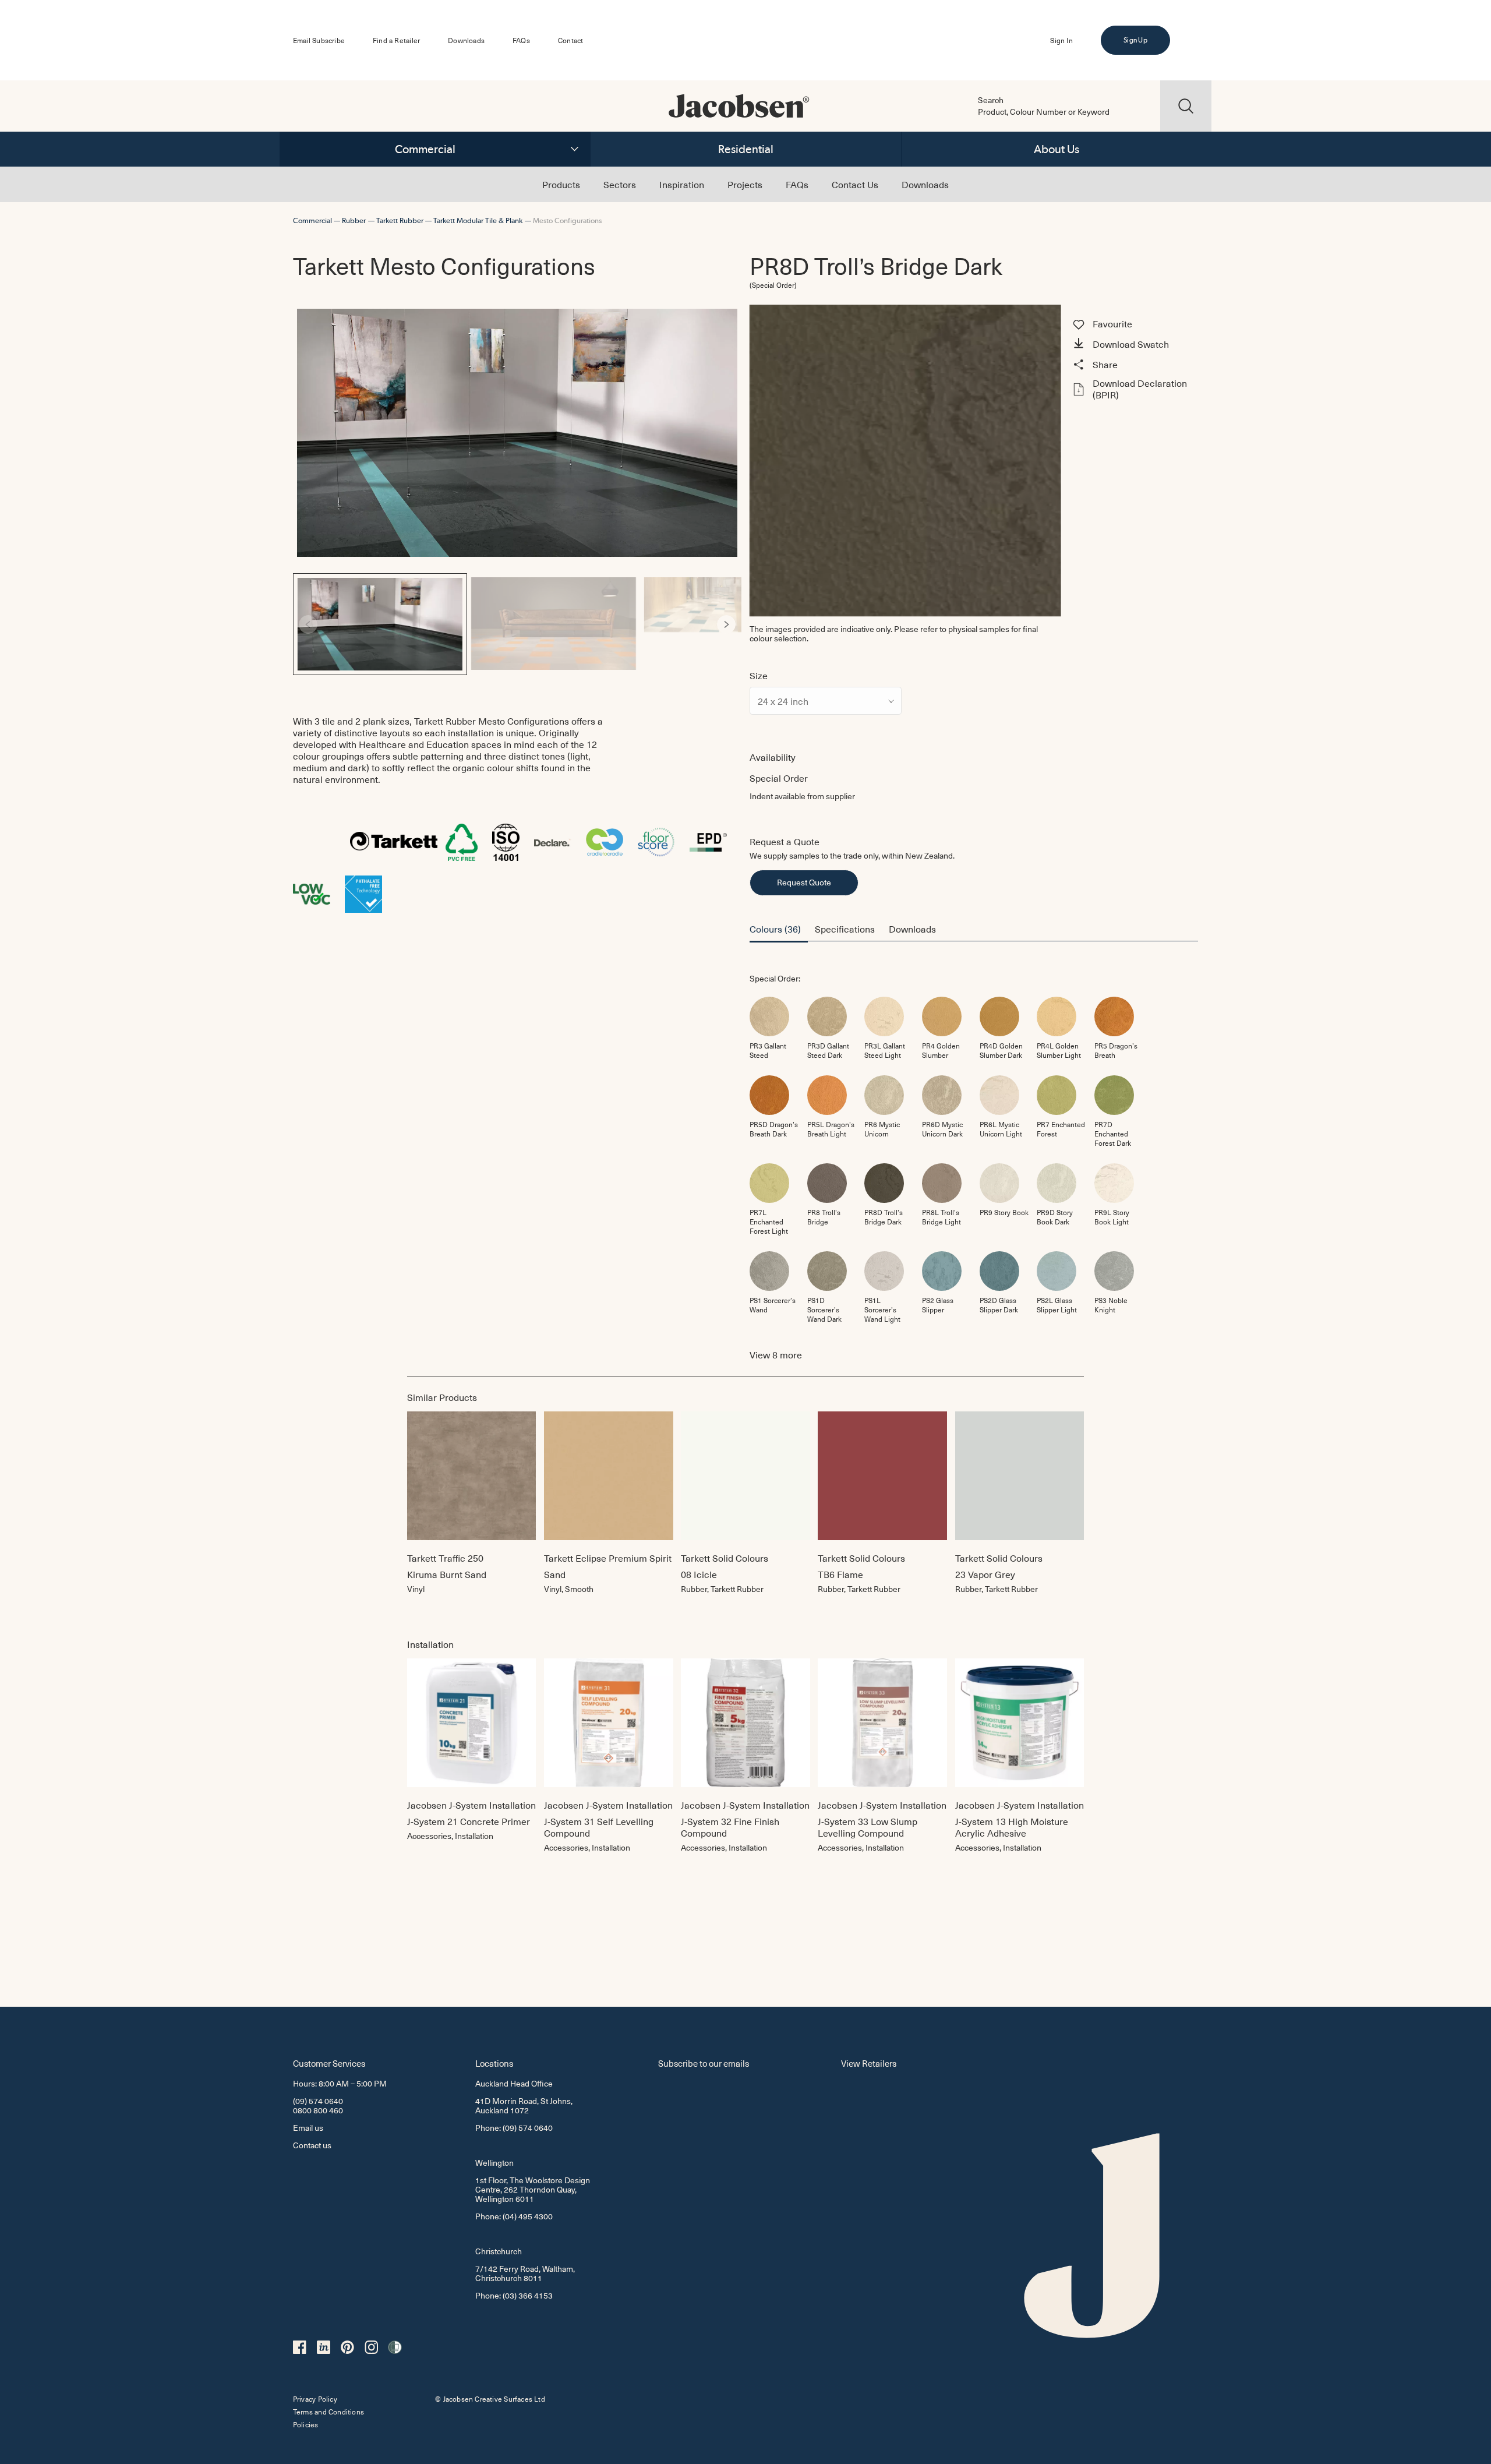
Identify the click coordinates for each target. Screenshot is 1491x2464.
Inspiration (682, 184)
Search (991, 100)
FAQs (521, 40)
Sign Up (1135, 40)
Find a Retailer (396, 40)
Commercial (425, 149)
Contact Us (855, 184)
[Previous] (308, 624)
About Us (1057, 149)
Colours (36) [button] (775, 929)
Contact (570, 40)
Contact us (312, 2145)
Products (561, 184)
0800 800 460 (318, 2110)
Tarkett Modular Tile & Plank (478, 220)
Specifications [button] (845, 929)
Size (759, 675)
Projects (745, 184)
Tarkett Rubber (400, 220)
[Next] (726, 624)
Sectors (620, 184)
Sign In (1061, 40)
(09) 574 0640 (318, 2101)
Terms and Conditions (328, 2412)
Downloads (466, 40)
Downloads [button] (912, 929)
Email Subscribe (319, 40)
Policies (306, 2424)
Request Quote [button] (804, 882)
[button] (1134, 345)
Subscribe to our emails (704, 2063)
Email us (308, 2128)
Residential (746, 149)
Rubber (354, 220)
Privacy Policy (315, 2399)
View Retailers (869, 2063)
